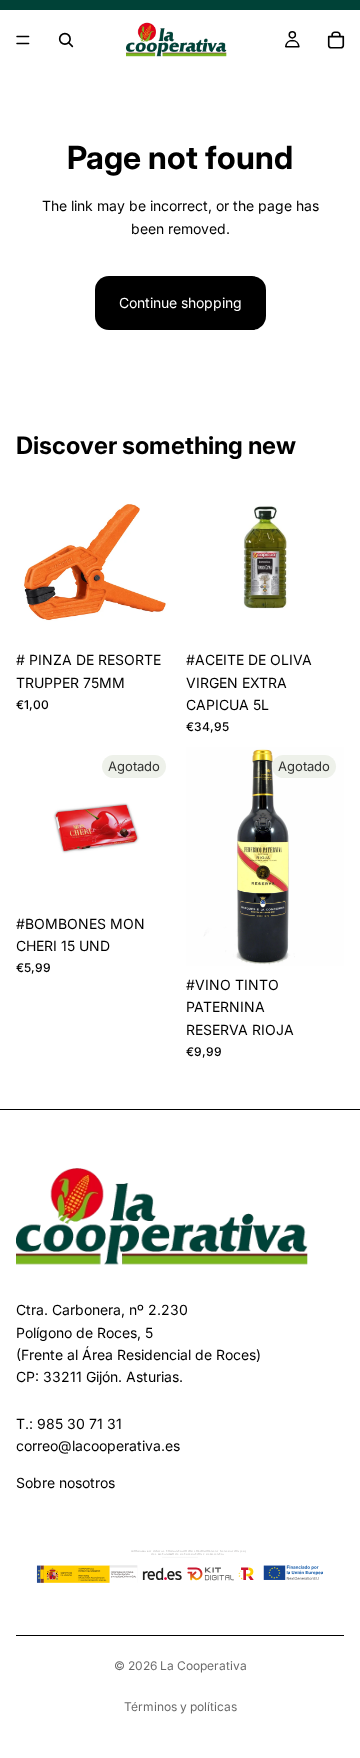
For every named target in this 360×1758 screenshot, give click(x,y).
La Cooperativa (203, 1665)
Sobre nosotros (65, 1482)
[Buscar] (66, 40)
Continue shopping (180, 302)
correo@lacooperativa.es (98, 1445)
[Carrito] (336, 40)
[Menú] (23, 40)
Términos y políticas (180, 1706)
